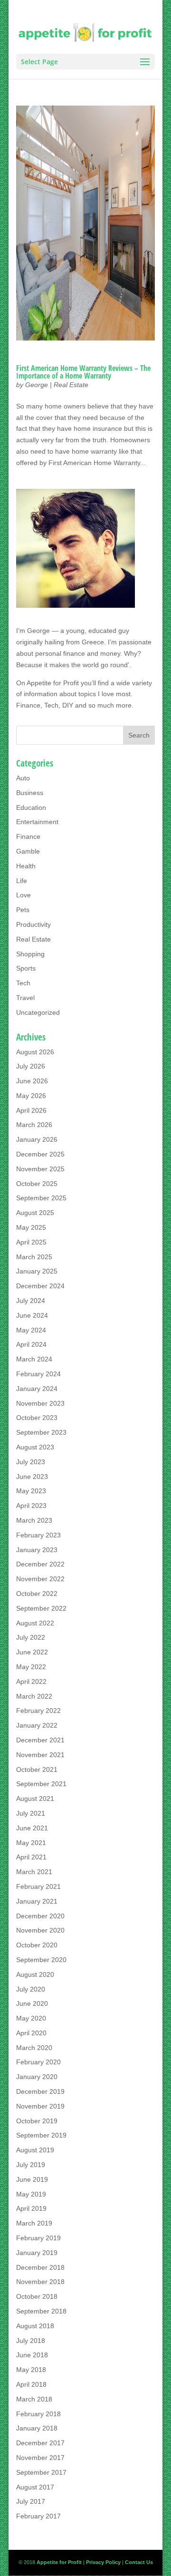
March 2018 (34, 2399)
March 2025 (34, 1257)
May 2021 (31, 1843)
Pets (23, 910)
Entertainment (37, 822)
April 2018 (31, 2384)
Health (26, 866)
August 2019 (35, 2150)
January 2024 (37, 1389)
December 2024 (40, 1286)
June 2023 (32, 1477)
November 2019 (40, 2106)
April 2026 (31, 1110)
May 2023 (31, 1491)
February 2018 (38, 2414)
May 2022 (31, 1667)
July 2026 (31, 1066)
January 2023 (37, 1550)
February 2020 (38, 2062)
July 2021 (31, 1813)
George (37, 385)
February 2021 (38, 1886)
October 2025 (37, 1184)
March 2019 (34, 2223)
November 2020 (40, 1930)
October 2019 (37, 2121)
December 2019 (40, 2091)
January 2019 (37, 2253)
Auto (23, 778)
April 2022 (31, 1682)
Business (30, 793)
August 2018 (35, 2326)
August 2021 (35, 1798)
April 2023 (31, 1506)
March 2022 (34, 1696)
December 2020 (40, 1916)
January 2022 (37, 1725)
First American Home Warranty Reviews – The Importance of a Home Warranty (83, 372)
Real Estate (71, 385)
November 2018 (40, 2282)
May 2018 (31, 2370)
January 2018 (37, 2428)
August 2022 (35, 1623)
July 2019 (31, 2165)
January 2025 (37, 1271)
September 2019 (41, 2135)
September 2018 (41, 2311)
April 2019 (31, 2208)
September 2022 (41, 1608)
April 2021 (31, 1857)
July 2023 (31, 1462)
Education (31, 807)
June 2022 (32, 1652)
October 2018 (37, 2296)
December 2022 (40, 1564)
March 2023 (34, 1520)
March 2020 (34, 2048)
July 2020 (31, 1989)
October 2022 (37, 1594)
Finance (28, 836)
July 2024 (31, 1301)
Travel (25, 998)
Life (22, 881)
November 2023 (40, 1403)
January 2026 (37, 1139)
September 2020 (41, 1960)
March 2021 (34, 1872)
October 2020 (37, 1945)
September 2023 (41, 1432)
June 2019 (32, 2179)
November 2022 (40, 1579)
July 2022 (31, 1637)
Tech (23, 983)
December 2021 (40, 1740)
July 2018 (31, 2341)
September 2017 (41, 2472)
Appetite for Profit (53, 683)
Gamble (28, 851)
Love (24, 895)
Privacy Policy (103, 2562)
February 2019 (38, 2238)
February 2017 (38, 2516)
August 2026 (35, 1052)
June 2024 (32, 1315)
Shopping (30, 954)
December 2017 (40, 2443)
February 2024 (38, 1374)
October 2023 (37, 1418)
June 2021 (32, 1828)
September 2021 (41, 1784)
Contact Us (139, 2562)
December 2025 (40, 1154)
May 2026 (31, 1096)
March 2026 (34, 1125)
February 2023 (38, 1535)
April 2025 (31, 1242)
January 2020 (37, 2077)
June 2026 (32, 1081)
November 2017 (40, 2458)
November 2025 (40, 1169)
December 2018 (40, 2267)
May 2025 (31, 1227)
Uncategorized (38, 1012)
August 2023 (35, 1447)
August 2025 (35, 1213)
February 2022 (38, 1711)
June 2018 (32, 2355)
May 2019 (31, 2194)
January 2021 (37, 1901)
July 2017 (31, 2501)
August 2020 (35, 1974)
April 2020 (31, 2033)
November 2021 (40, 1755)
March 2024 (34, 1359)
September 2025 (41, 1198)
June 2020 (32, 2003)
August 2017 (35, 2487)
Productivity (33, 924)
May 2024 (31, 1330)
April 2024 (31, 1344)
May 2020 (31, 2018)
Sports (26, 968)
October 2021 (37, 1769)
